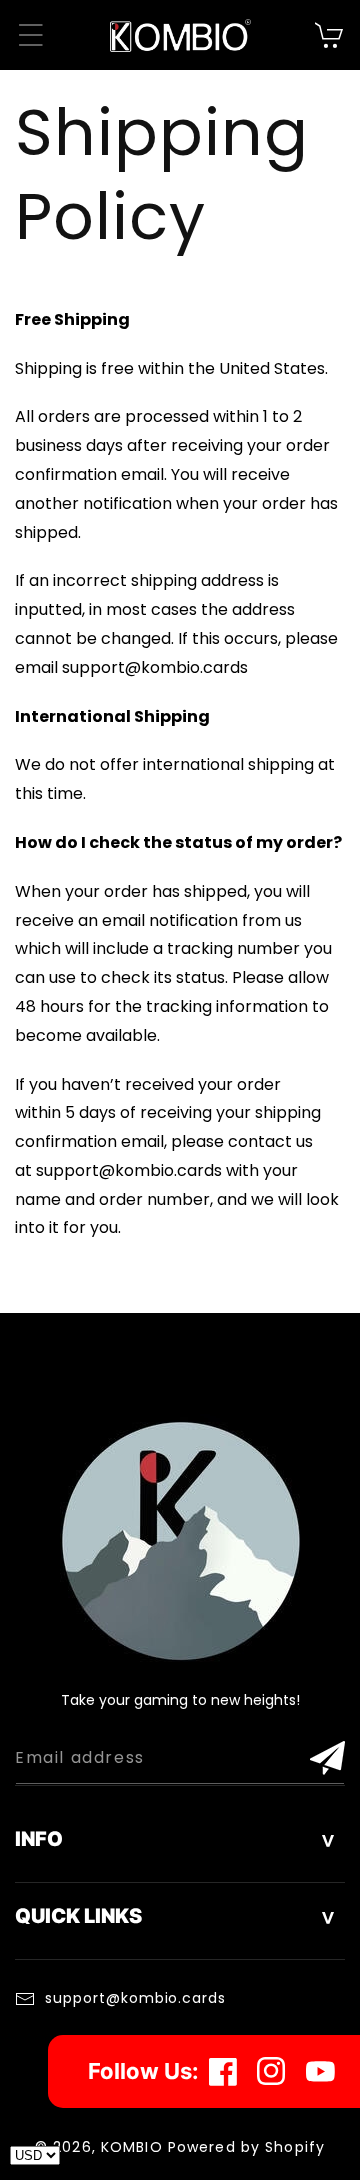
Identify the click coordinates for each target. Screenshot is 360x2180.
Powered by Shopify (246, 2147)
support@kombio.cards (135, 1998)
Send (327, 1758)
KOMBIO (132, 2147)
